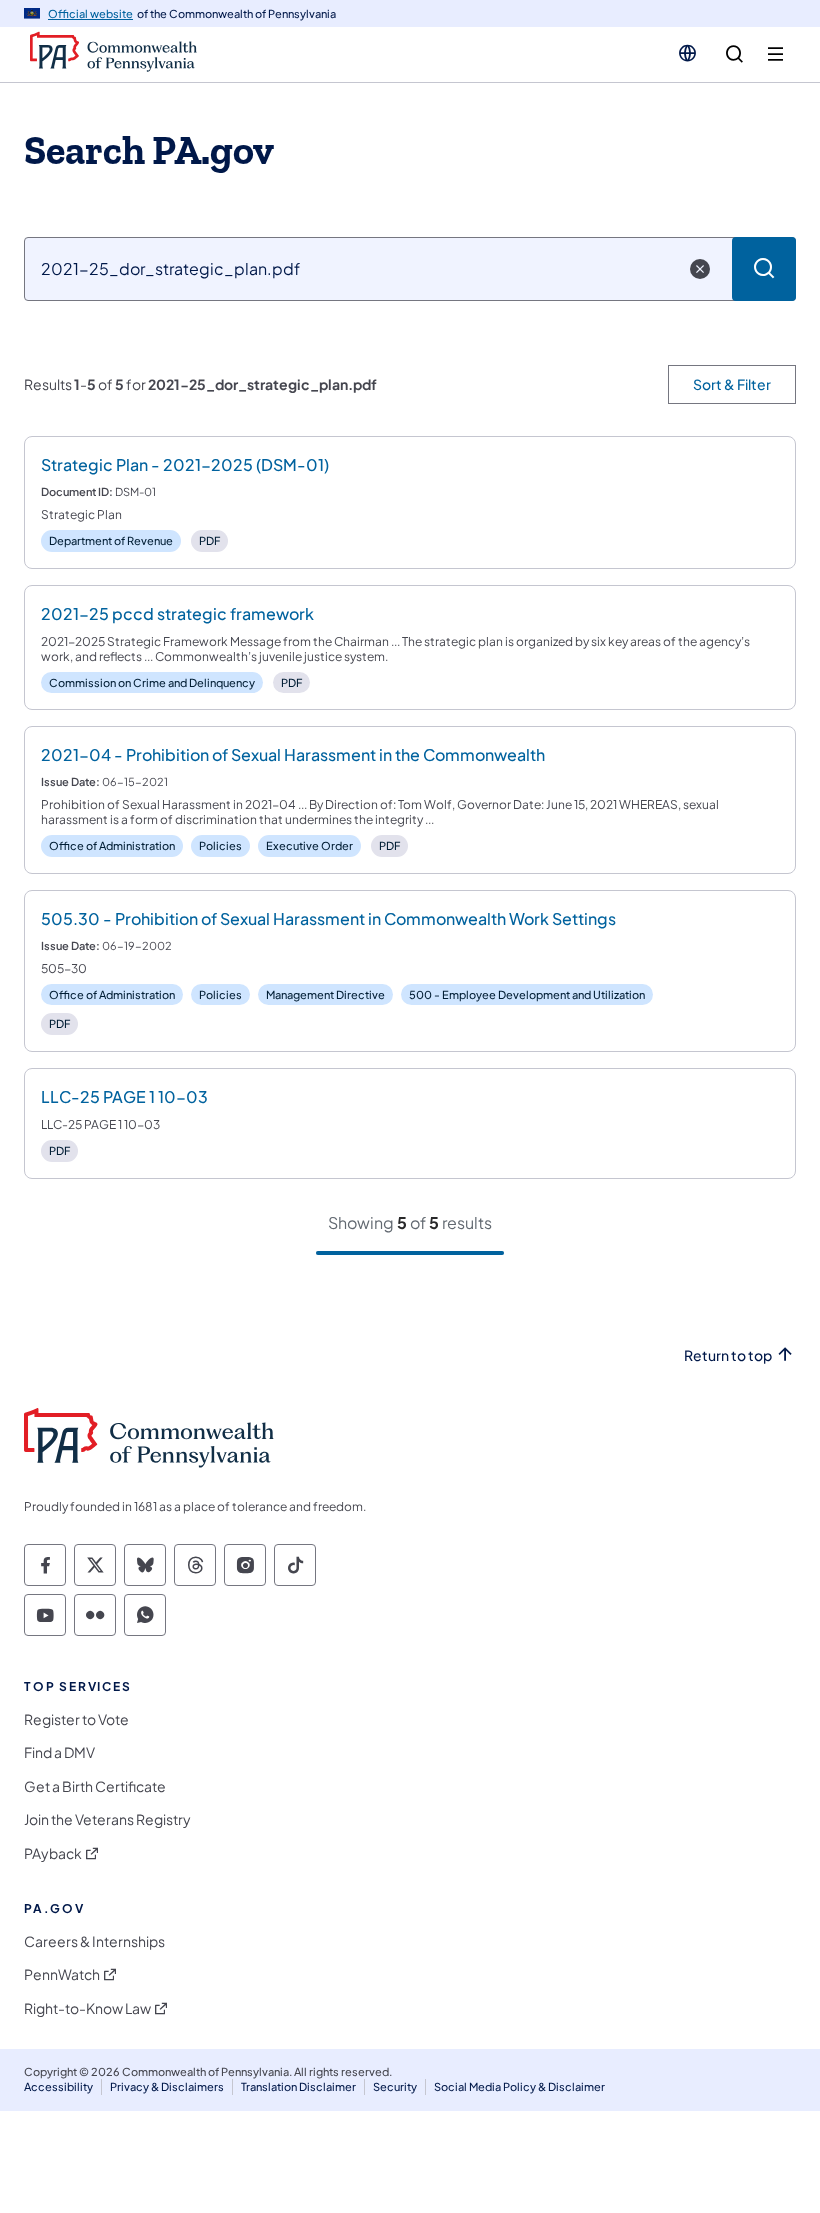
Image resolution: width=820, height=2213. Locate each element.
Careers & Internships (94, 1941)
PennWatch (62, 1974)
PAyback (53, 1853)
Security (395, 2086)
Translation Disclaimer (298, 2086)
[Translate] (687, 53)
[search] (734, 54)
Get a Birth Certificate (95, 1786)
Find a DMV (59, 1752)
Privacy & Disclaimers (167, 2086)
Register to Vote (76, 1719)
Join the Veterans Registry (107, 1819)
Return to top (728, 1355)
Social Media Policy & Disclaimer (519, 2086)
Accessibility (58, 2086)
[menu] (775, 54)
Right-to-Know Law (87, 2008)
